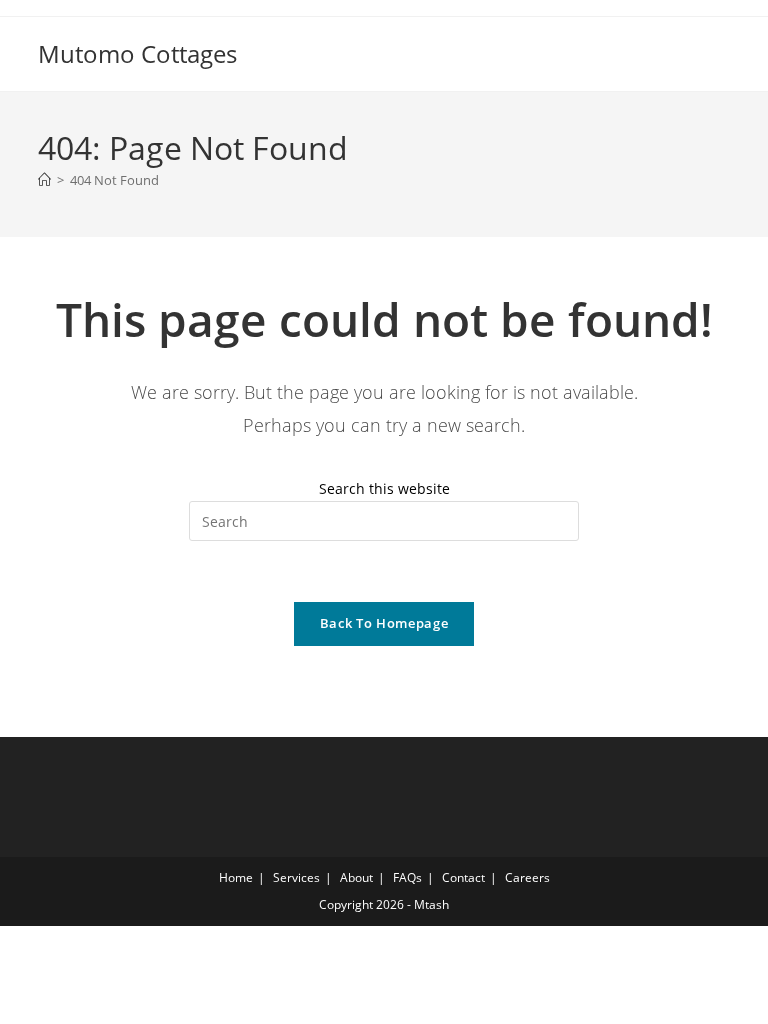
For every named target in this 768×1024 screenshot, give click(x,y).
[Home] (44, 180)
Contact (463, 877)
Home (236, 877)
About (356, 877)
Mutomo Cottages (137, 53)
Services (296, 877)
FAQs (407, 877)
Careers (527, 877)
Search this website (384, 488)
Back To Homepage (384, 623)
